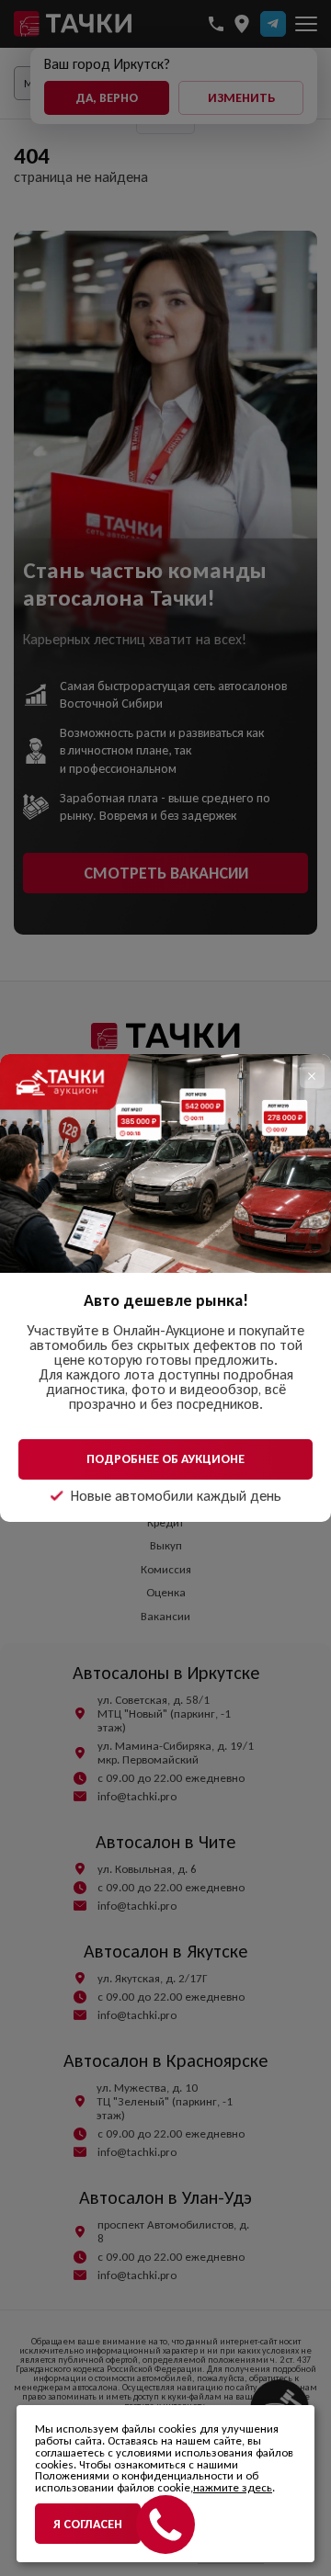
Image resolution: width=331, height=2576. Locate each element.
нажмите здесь (233, 2487)
